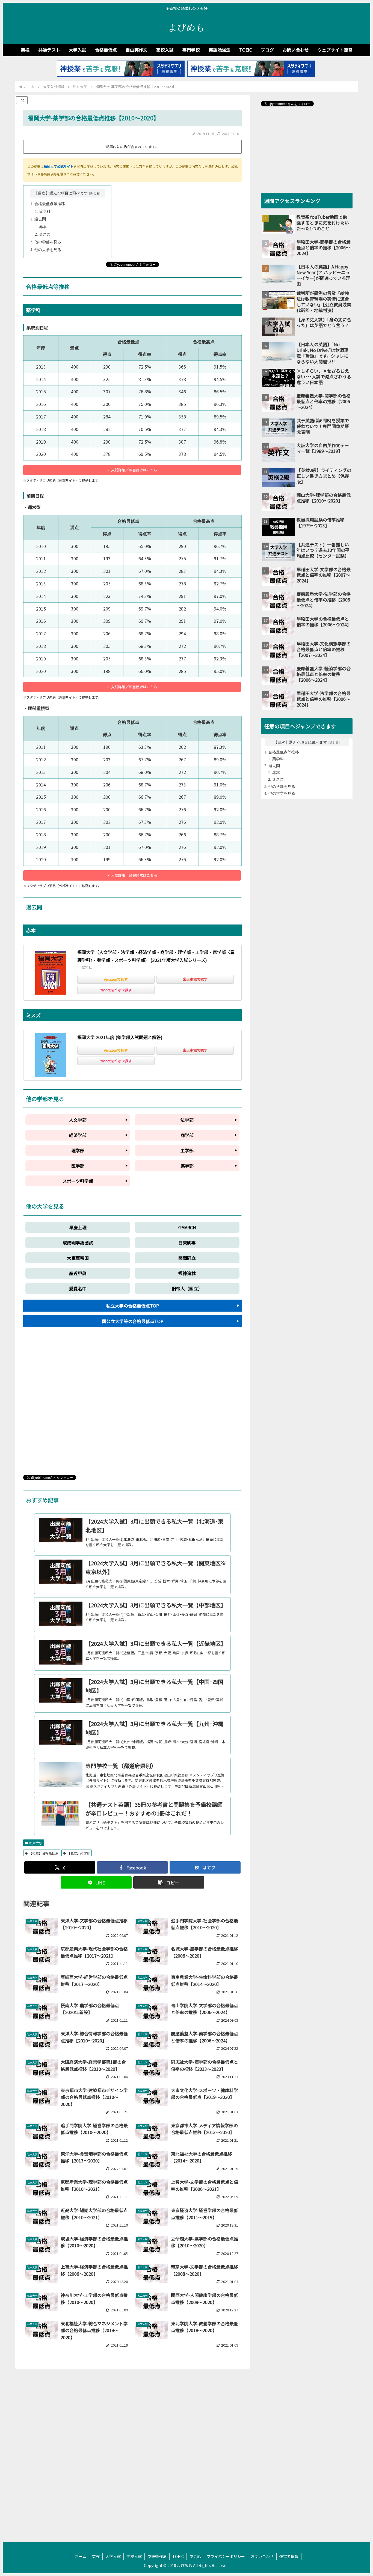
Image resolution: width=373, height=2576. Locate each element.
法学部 (187, 1120)
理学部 (78, 1150)
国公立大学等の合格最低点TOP (133, 1321)
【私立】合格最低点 (44, 1853)
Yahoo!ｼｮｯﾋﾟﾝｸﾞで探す (116, 990)
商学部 (187, 1135)
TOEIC (178, 2556)
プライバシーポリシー (226, 2556)
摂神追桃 (187, 1273)
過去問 (40, 219)
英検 (96, 2556)
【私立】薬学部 (79, 1853)
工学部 (187, 1150)
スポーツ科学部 (78, 1181)
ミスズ (45, 234)
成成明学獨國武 (78, 1243)
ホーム (81, 2556)
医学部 (78, 1166)
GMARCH (187, 1227)
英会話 (195, 2556)
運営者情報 (289, 2556)
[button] (169, 1882)
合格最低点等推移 (50, 204)
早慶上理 (78, 1227)
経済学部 (78, 1135)
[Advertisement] (132, 1406)
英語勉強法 (157, 2556)
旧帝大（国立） (187, 1288)
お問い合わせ (262, 2556)
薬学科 (45, 212)
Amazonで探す (116, 979)
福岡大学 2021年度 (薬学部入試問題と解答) (120, 1037)
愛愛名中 (78, 1288)
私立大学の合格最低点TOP (133, 1306)
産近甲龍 (78, 1273)
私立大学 (36, 1843)
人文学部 (78, 1120)
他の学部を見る (48, 242)
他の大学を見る (48, 250)
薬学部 (187, 1166)
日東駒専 (187, 1243)
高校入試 (134, 2556)
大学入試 (113, 2556)
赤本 (43, 227)
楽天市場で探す (195, 979)
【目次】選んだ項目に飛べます (61, 193)
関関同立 (187, 1258)
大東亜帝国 (78, 1258)
